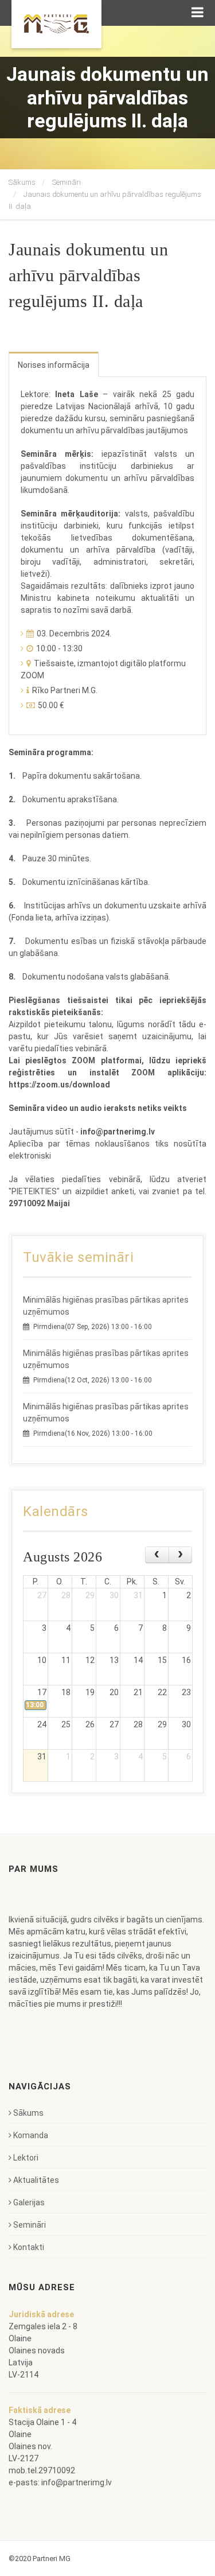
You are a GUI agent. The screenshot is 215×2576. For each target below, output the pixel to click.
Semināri (67, 182)
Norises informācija (54, 365)
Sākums (22, 182)
